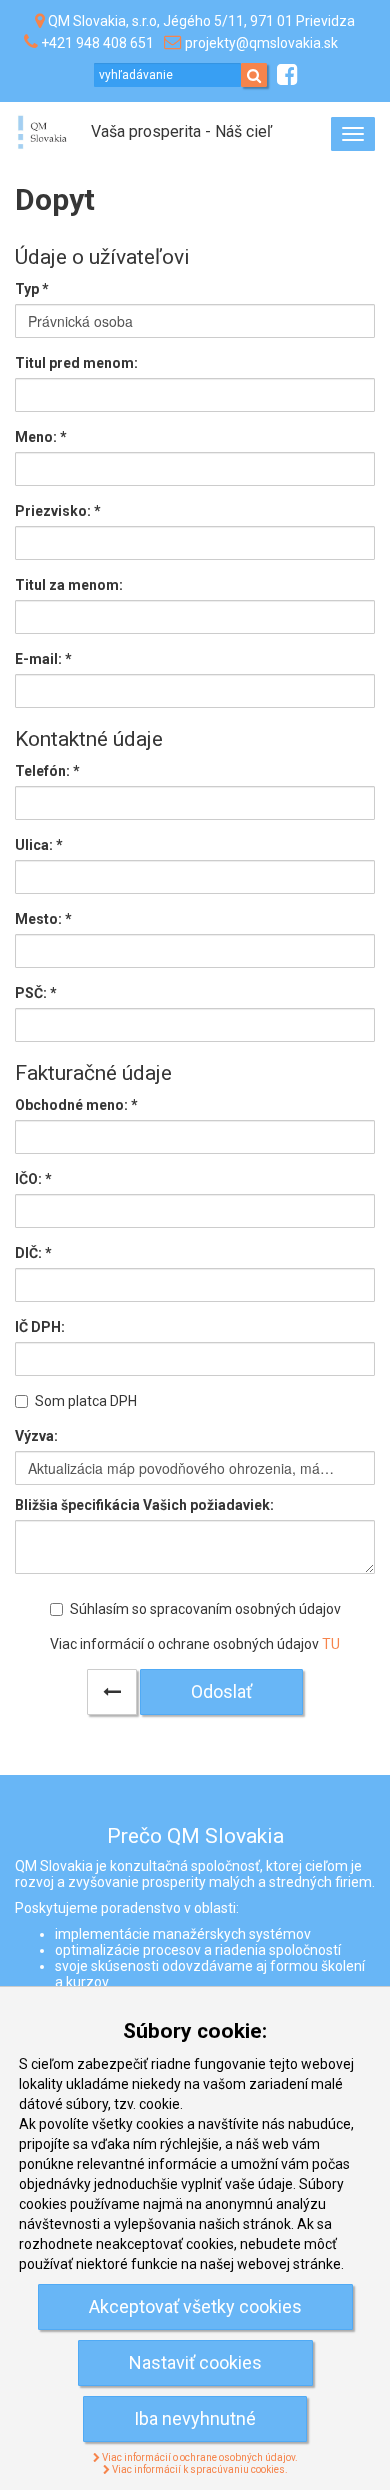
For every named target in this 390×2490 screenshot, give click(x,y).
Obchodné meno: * (76, 1105)
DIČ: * (33, 1253)
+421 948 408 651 (97, 43)
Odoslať (221, 1691)
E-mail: (43, 659)
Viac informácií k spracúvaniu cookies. (199, 2469)
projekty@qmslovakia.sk (261, 43)
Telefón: (47, 771)
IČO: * (33, 1179)
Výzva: (36, 1436)
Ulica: (39, 845)
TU (331, 1644)
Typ (32, 289)
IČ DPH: (40, 1327)
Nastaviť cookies (195, 2362)
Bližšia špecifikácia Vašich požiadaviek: (144, 1505)
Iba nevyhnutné (195, 2418)
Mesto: (43, 919)
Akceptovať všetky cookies (195, 2306)
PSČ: (36, 993)
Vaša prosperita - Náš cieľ (181, 131)
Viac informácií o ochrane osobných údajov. (199, 2457)
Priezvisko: (58, 511)
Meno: (41, 437)
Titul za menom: (69, 585)
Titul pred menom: (76, 363)
